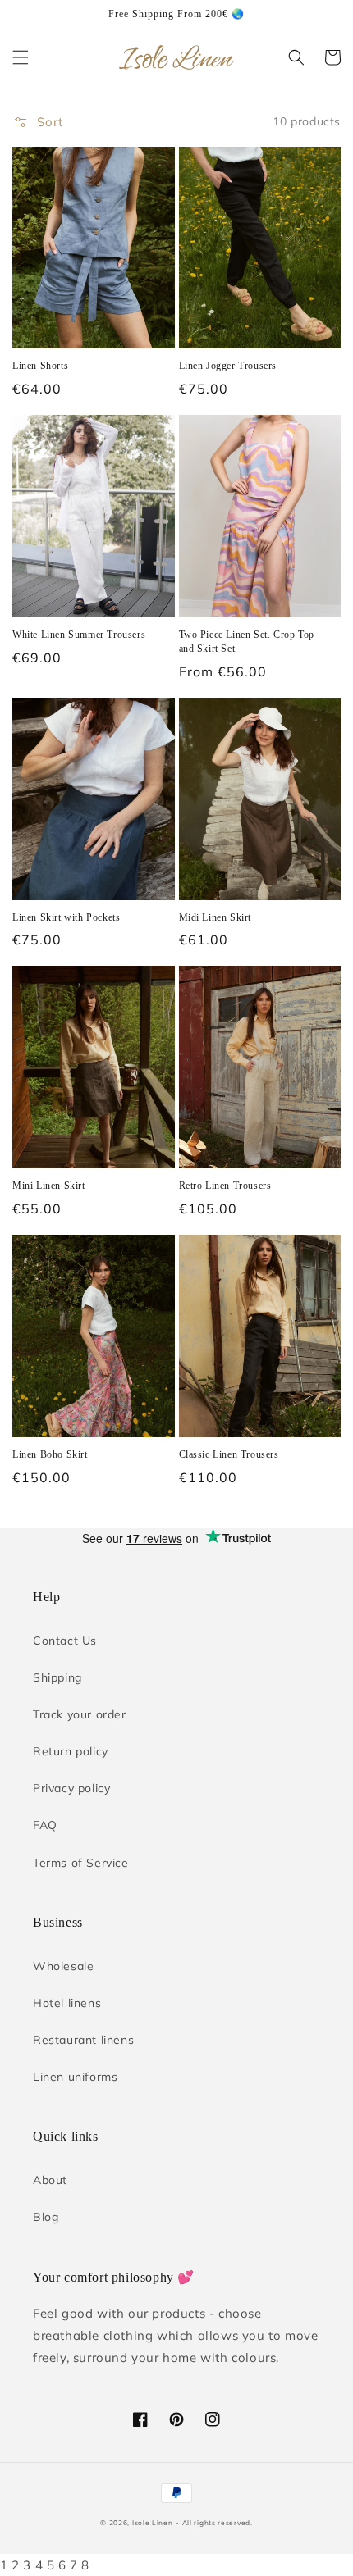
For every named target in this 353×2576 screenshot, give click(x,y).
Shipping (57, 1677)
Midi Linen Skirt (215, 917)
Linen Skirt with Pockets (66, 917)
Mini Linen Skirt (49, 1186)
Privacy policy (71, 1788)
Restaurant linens (83, 2040)
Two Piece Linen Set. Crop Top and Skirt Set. (247, 642)
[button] (21, 57)
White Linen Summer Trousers (79, 635)
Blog (46, 2217)
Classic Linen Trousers (229, 1454)
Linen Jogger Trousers (228, 366)
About (50, 2180)
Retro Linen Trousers (225, 1186)
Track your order (80, 1714)
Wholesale (63, 1966)
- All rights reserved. (214, 2523)
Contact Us (65, 1641)
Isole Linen (153, 2523)
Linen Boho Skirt (50, 1454)
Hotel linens (67, 2003)
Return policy (71, 1751)
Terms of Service (81, 1863)
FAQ (45, 1825)
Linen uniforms (75, 2077)
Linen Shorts (40, 366)
